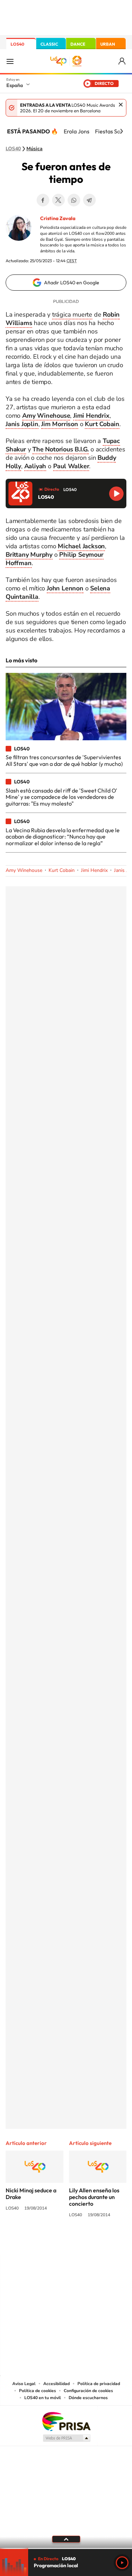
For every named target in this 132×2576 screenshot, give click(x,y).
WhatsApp (74, 200)
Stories (108, 2241)
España (15, 85)
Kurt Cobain (62, 870)
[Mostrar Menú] (10, 61)
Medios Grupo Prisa (66, 2438)
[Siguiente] (121, 131)
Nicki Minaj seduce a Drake (31, 2194)
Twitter (58, 200)
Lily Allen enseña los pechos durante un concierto (94, 2197)
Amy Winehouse (24, 870)
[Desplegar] (66, 2539)
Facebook (43, 200)
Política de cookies (37, 2391)
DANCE (78, 44)
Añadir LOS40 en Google (72, 283)
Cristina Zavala (58, 218)
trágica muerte (72, 314)
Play (122, 2563)
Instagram (24, 2241)
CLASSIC (49, 44)
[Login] (122, 61)
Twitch (94, 2241)
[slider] (66, 2548)
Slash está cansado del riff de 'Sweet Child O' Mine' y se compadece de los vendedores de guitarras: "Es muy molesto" (61, 797)
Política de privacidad (99, 2384)
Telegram (89, 200)
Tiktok (38, 2241)
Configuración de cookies (88, 2391)
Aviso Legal (24, 2384)
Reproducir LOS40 (116, 494)
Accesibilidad (56, 2384)
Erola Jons (77, 131)
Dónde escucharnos (88, 2398)
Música (34, 149)
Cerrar (121, 105)
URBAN (108, 44)
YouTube (52, 2241)
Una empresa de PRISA (66, 2421)
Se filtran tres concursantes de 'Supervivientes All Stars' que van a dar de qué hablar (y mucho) (64, 760)
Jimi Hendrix (94, 870)
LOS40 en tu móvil (43, 2398)
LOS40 (17, 44)
